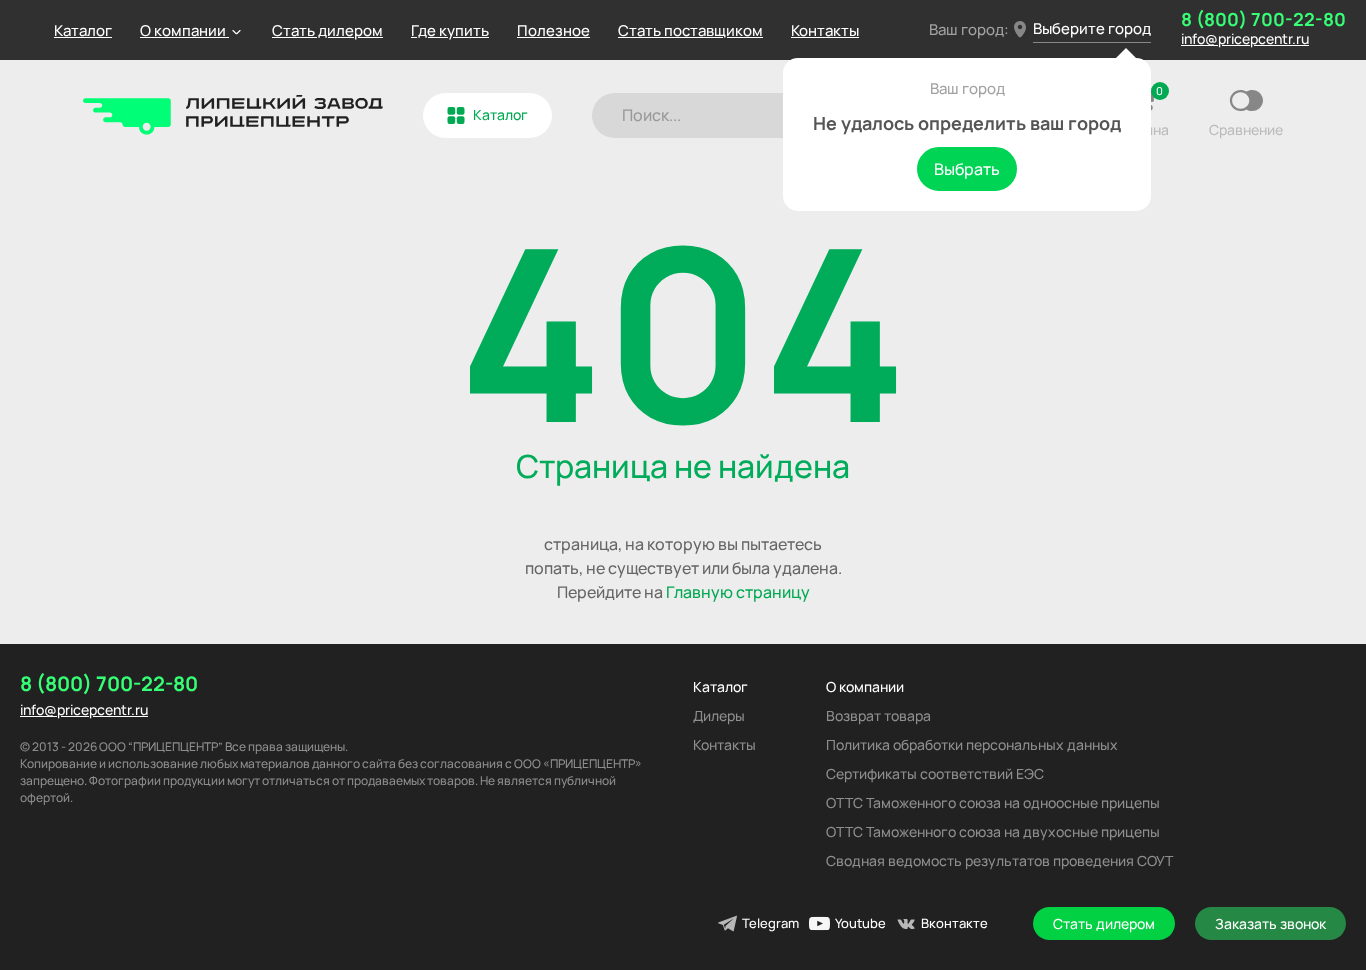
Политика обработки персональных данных (972, 744)
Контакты (825, 30)
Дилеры (719, 715)
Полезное (553, 30)
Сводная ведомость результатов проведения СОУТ (999, 860)
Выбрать (967, 169)
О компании (865, 686)
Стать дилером (327, 30)
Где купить (450, 30)
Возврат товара (878, 715)
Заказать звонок (1270, 923)
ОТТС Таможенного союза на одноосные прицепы (993, 802)
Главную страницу (738, 592)
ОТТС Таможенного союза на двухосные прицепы (993, 831)
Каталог (83, 30)
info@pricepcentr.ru (1245, 38)
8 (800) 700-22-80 (1263, 19)
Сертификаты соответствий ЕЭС (935, 773)
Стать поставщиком (690, 30)
